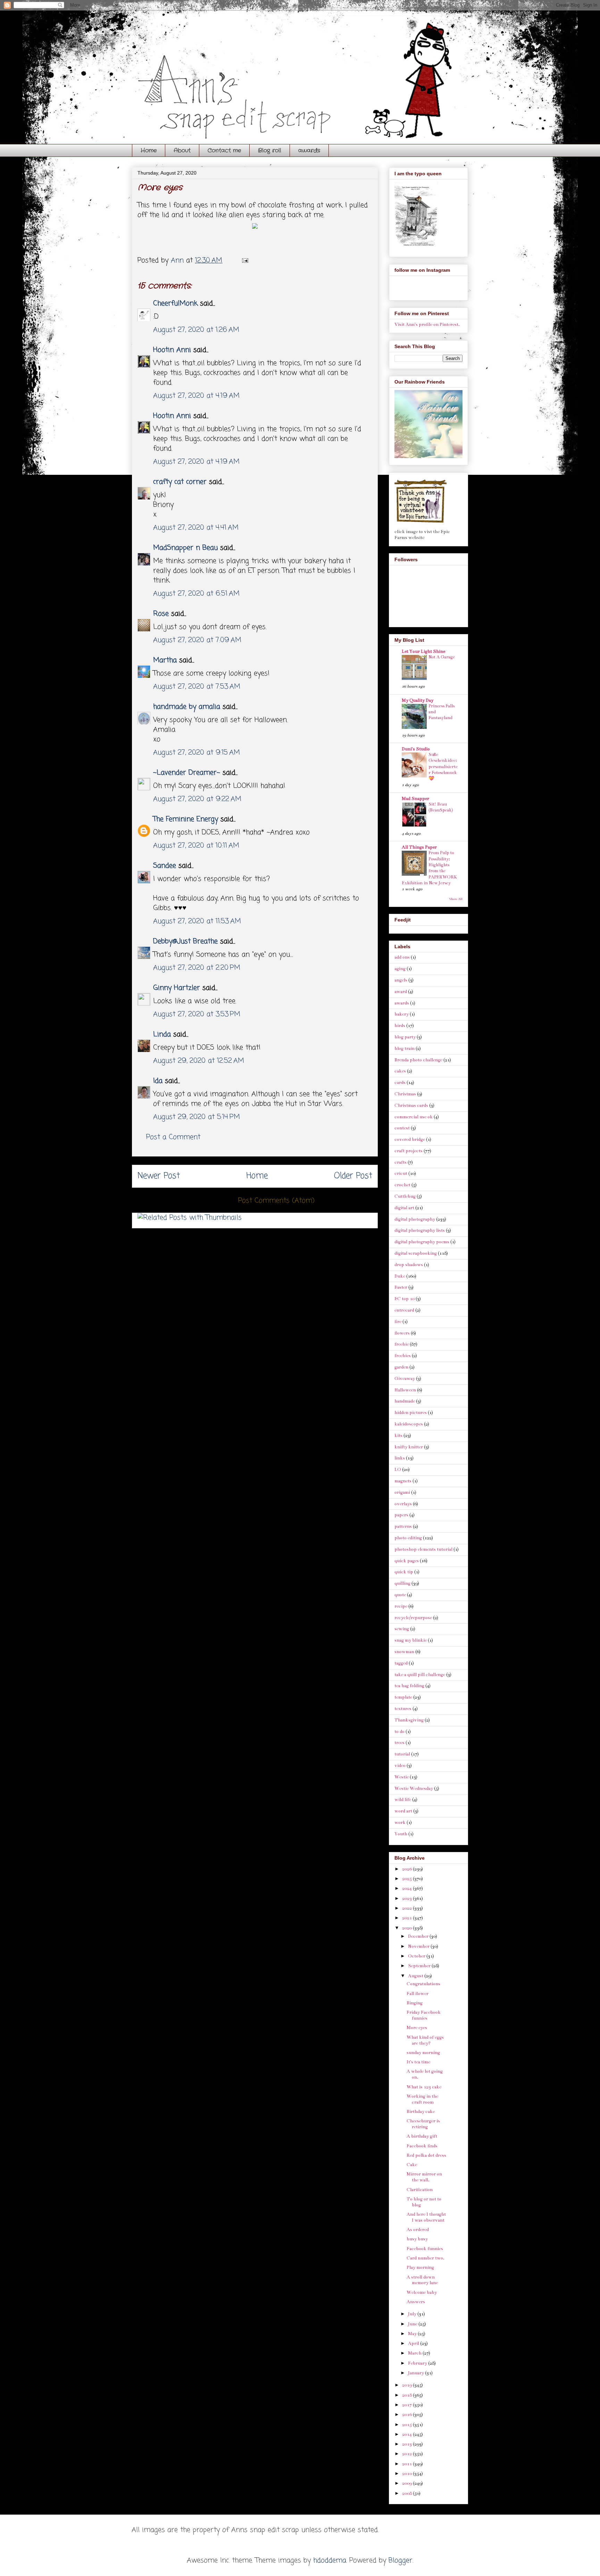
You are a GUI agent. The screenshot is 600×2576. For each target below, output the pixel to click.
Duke (400, 1276)
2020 (407, 1928)
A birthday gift (422, 2136)
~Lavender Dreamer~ (187, 773)
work (400, 1822)
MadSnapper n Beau (185, 548)
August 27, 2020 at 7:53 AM (197, 687)
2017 (407, 2405)
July (413, 2314)
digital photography (415, 1219)
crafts (401, 1162)
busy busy (417, 2239)
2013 (407, 2444)
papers (401, 1515)
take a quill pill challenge (420, 1675)
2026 (407, 1869)
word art (403, 1811)
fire (398, 1322)
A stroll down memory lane (422, 2280)
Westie (402, 1777)
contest (402, 1128)
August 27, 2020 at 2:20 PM (197, 968)
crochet (402, 1185)
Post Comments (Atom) (276, 1201)
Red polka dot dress (426, 2155)
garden (401, 1367)
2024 (407, 1888)
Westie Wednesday (414, 1788)
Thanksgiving (409, 1720)
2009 (407, 2483)
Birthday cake (421, 2112)
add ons (402, 957)
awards (309, 150)
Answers (416, 2302)
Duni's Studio (416, 749)
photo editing (408, 1538)
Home (149, 150)
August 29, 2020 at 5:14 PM (197, 1117)
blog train (405, 1049)
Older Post (353, 1176)
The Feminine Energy (186, 819)
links (400, 1458)
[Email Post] (245, 260)
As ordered (418, 2230)
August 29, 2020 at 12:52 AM (199, 1061)
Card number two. (426, 2258)
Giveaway (405, 1379)
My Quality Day (418, 700)
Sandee (165, 866)
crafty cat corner (180, 482)
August (416, 1976)
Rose (161, 614)
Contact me (224, 150)
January (416, 2373)
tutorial (402, 1754)
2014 (407, 2434)
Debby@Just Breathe (185, 941)
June (413, 2324)
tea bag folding (409, 1686)
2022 (407, 1908)
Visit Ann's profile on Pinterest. (427, 325)
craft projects (409, 1151)
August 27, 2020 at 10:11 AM (196, 846)
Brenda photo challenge (418, 1060)
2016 (407, 2415)
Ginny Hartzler (177, 988)
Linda (162, 1034)
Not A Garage (442, 657)
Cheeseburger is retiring (423, 2124)
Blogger (401, 2561)
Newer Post (159, 1176)
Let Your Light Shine (423, 651)
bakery (402, 1014)
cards (400, 1083)
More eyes (417, 2028)
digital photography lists (420, 1230)
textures (403, 1709)
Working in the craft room (422, 2099)
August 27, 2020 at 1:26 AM (196, 330)
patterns (403, 1526)
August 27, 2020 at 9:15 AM (197, 753)
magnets (403, 1481)
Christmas (405, 1094)
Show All (456, 899)
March (415, 2353)
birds (400, 1026)
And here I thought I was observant (426, 2217)
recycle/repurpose (413, 1618)
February (418, 2363)
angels (401, 980)
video (400, 1766)
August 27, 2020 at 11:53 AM (197, 921)
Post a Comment (173, 1137)
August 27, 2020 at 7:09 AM (197, 640)
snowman (404, 1652)
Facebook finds (422, 2146)
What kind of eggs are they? (425, 2040)
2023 (407, 1899)
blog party (405, 1037)
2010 (407, 2474)
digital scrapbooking (416, 1253)
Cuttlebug (405, 1196)
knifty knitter (409, 1447)
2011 (407, 2464)
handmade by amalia (187, 707)
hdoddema (330, 2561)
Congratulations (423, 1984)
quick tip (404, 1572)
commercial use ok (414, 1117)
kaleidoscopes (409, 1424)
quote (400, 1595)
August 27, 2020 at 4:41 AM (196, 528)
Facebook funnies (425, 2249)
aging (400, 969)
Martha (165, 660)
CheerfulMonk (175, 304)
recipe (401, 1606)
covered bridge (410, 1139)
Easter (401, 1287)
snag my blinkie (411, 1640)
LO (398, 1470)
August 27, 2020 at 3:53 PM (197, 1014)
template (403, 1697)
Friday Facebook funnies (424, 2015)
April (414, 2343)
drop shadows (409, 1265)
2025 (407, 1879)
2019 (407, 2385)
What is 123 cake (424, 2087)
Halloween (405, 1390)
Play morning (420, 2267)
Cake (412, 2165)
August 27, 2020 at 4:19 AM (196, 396)
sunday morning (423, 2053)
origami (402, 1492)
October (417, 1956)
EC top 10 (405, 1299)
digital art (404, 1208)
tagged (401, 1663)
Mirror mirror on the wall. (424, 2177)
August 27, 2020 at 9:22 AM (197, 799)
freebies (403, 1356)
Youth (401, 1834)
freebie (402, 1344)
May (413, 2334)
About (182, 150)
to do (399, 1732)
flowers (402, 1333)
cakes (400, 1071)
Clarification (420, 2190)
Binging (415, 2003)
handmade (405, 1401)
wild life (403, 1800)
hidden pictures (411, 1413)
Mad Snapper (415, 799)
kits (398, 1436)
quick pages (407, 1561)
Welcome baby (422, 2292)
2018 (407, 2395)
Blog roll (270, 150)
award (401, 992)
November (419, 1946)
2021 (407, 1918)
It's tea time (418, 2062)
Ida (158, 1081)
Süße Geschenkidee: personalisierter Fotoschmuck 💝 (443, 767)
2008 (407, 2493)
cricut (401, 1173)
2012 (407, 2454)
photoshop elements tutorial (423, 1549)
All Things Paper (419, 847)
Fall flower (418, 1994)
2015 (407, 2425)
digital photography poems (422, 1242)
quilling (402, 1583)
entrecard (404, 1310)
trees (399, 1743)
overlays (403, 1504)
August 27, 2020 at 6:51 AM (196, 594)
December (419, 1936)
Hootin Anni (172, 350)
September (420, 1966)
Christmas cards (411, 1105)
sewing (402, 1629)
